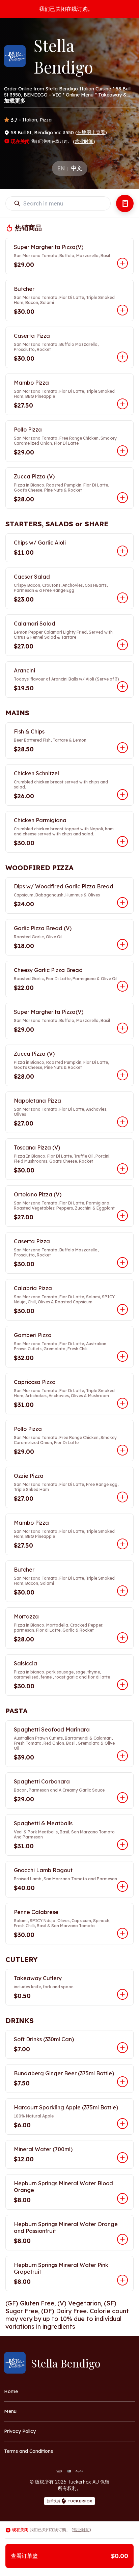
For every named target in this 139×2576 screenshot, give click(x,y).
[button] (69, 256)
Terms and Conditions (29, 2451)
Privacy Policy (20, 2431)
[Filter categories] (125, 203)
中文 (77, 168)
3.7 (14, 120)
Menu (10, 2411)
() (91, 132)
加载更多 (15, 101)
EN (61, 168)
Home (11, 2391)
